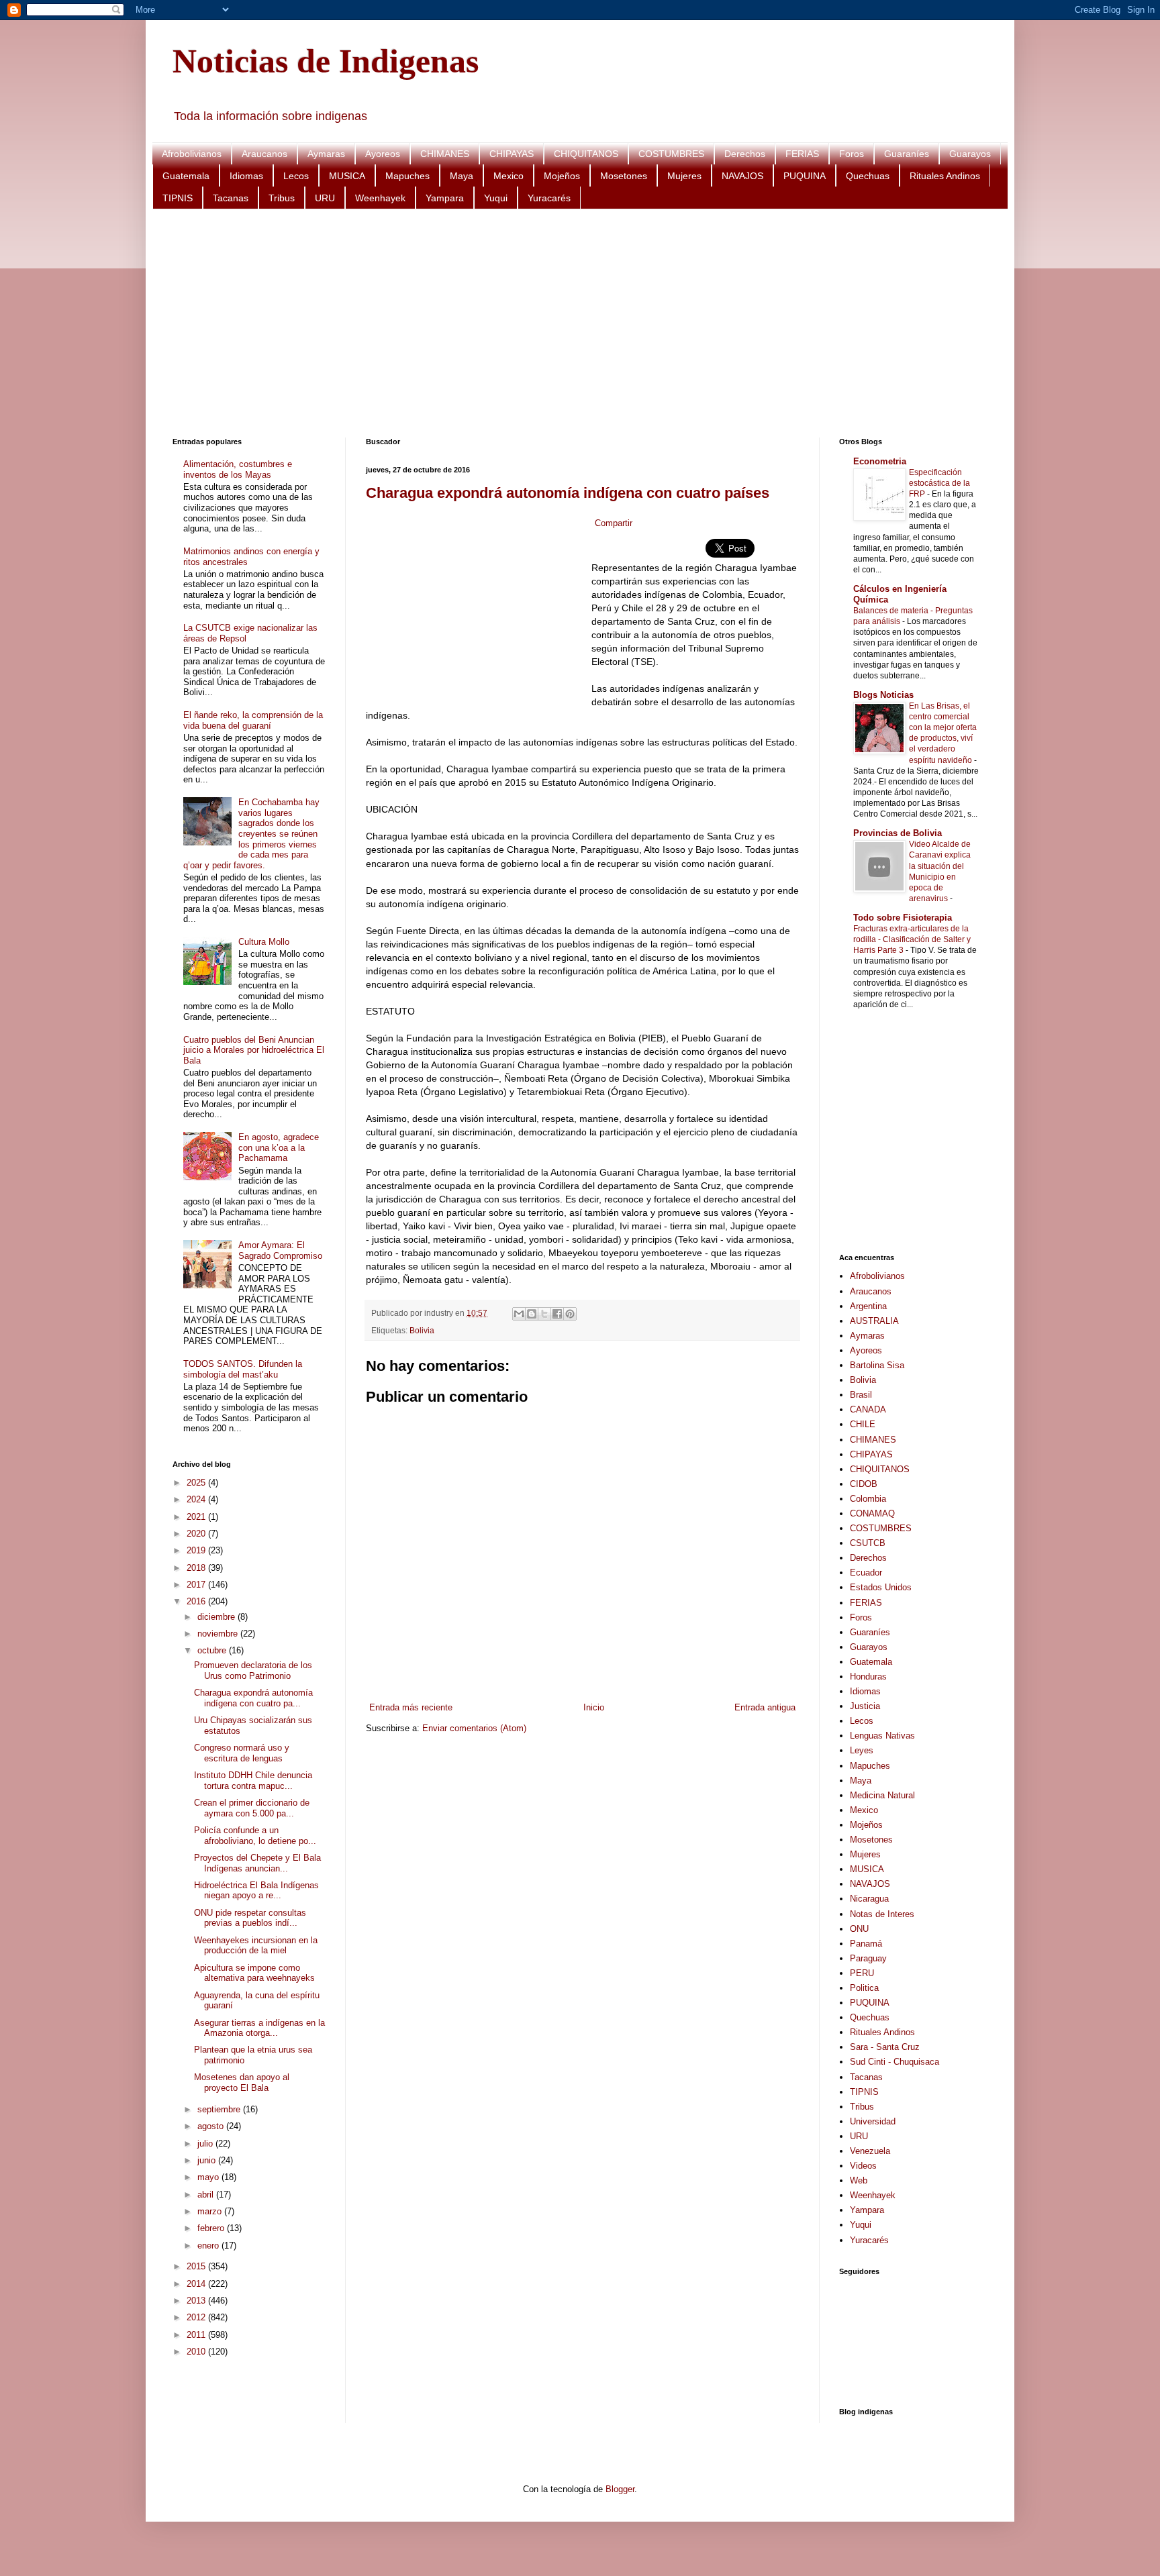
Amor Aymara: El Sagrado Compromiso (280, 1250)
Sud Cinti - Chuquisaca (895, 2062)
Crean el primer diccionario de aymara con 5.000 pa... (252, 1808)
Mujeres (684, 176)
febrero (212, 2228)
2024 (197, 1499)
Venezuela (870, 2151)
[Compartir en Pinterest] (570, 1314)
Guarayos (970, 154)
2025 (197, 1483)
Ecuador (866, 1573)
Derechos (745, 154)
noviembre (219, 1634)
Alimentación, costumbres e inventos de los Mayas (238, 469)
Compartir (614, 523)
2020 (197, 1534)
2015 (197, 2266)
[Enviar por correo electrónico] (519, 1314)
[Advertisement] (575, 323)
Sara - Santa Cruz (885, 2047)
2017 (197, 1585)
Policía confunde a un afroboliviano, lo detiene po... (255, 1836)
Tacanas (231, 198)
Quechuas (868, 176)
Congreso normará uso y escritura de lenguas (242, 1753)
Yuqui (496, 198)
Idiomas (246, 176)
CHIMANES (445, 154)
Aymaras (326, 154)
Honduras (868, 1677)
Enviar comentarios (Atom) (474, 1728)
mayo (209, 2177)
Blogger (620, 2489)
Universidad (873, 2121)
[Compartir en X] (544, 1314)
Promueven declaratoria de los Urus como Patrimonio (253, 1670)
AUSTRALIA (874, 1321)
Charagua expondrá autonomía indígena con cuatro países (568, 493)
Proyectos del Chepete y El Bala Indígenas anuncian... (257, 1863)
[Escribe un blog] (532, 1314)
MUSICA (347, 176)
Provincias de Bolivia (898, 833)
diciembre (217, 1617)
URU (325, 198)
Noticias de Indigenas (326, 61)
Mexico (509, 176)
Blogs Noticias (883, 695)
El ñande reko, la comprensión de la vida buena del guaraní (253, 720)
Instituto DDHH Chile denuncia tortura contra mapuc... (253, 1781)
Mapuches (407, 176)
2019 (197, 1550)
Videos (863, 2166)
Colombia (868, 1499)
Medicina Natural (882, 1795)
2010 (197, 2352)
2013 (197, 2301)
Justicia (865, 1706)
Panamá (866, 1944)
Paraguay (868, 1958)
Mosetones (624, 176)
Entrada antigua (765, 1707)
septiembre (220, 2109)
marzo (211, 2211)
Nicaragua (869, 1899)
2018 (197, 1568)
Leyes (862, 1750)
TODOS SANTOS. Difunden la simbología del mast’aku (243, 1369)
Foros (852, 154)
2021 (197, 1517)
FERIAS (802, 154)
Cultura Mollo (264, 942)
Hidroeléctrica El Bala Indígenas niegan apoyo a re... (256, 1891)
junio (208, 2160)
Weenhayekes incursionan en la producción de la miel (256, 1946)
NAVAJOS (742, 176)
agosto (212, 2126)
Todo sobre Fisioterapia (903, 918)
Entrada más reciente (411, 1707)
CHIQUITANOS (586, 154)
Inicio (594, 1707)
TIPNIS (178, 198)
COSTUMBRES (671, 154)
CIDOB (864, 1484)
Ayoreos (383, 154)
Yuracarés (549, 198)
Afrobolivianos (192, 154)
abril (207, 2195)
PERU (862, 1973)
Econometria (880, 461)
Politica (864, 1988)
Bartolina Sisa (877, 1365)
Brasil (861, 1395)
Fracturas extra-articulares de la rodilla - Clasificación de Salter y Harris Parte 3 (912, 939)
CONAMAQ (872, 1513)
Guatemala (186, 176)
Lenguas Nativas (882, 1736)
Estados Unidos (881, 1587)
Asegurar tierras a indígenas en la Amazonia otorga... (259, 2028)
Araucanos (264, 154)
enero (209, 2246)
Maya (462, 176)
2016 (197, 1601)
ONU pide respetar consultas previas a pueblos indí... (250, 1918)
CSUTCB (868, 1543)
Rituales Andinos (945, 176)
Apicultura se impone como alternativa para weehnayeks (254, 1973)
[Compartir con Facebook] (557, 1314)
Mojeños (562, 176)
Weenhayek (380, 198)
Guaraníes (907, 154)
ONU (859, 1929)
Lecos (296, 176)
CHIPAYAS (512, 154)
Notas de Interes (882, 1914)
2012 (197, 2317)
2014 (197, 2284)
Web (859, 2180)
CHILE (863, 1424)
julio (206, 2144)
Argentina (868, 1306)
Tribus (282, 198)
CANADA (868, 1409)
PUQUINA (805, 176)
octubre (213, 1650)
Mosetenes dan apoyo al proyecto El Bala (242, 2082)
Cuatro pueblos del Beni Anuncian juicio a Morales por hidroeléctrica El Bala (254, 1050)
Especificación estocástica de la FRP (939, 483)
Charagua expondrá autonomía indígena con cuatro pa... (253, 1698)
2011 (197, 2335)
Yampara (445, 198)
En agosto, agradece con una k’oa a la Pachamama (279, 1147)
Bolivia (422, 1330)
